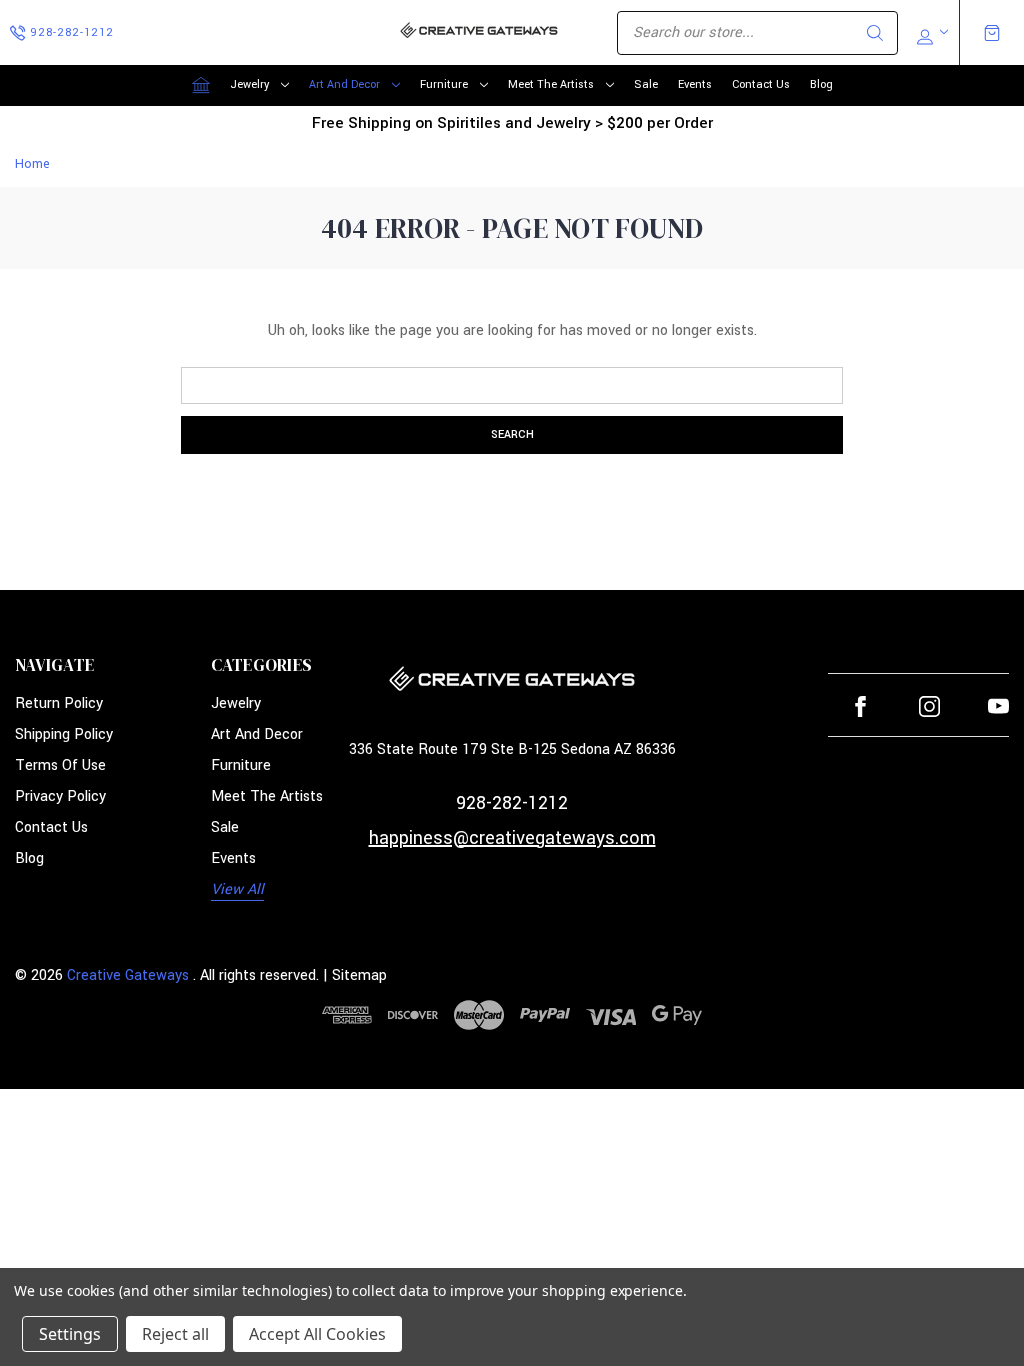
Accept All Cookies (317, 1334)
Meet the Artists (551, 84)
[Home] (201, 85)
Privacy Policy (60, 796)
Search (875, 33)
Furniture (444, 84)
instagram (929, 706)
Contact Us (761, 84)
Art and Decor (344, 84)
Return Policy (59, 703)
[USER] (930, 33)
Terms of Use (60, 765)
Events (695, 84)
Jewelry (249, 84)
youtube (998, 706)
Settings (70, 1334)
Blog (821, 84)
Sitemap (359, 975)
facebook (860, 706)
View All (237, 889)
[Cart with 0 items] (992, 33)
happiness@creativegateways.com (512, 838)
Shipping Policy (64, 734)
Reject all (175, 1334)
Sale (646, 84)
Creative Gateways (128, 975)
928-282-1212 (512, 803)
